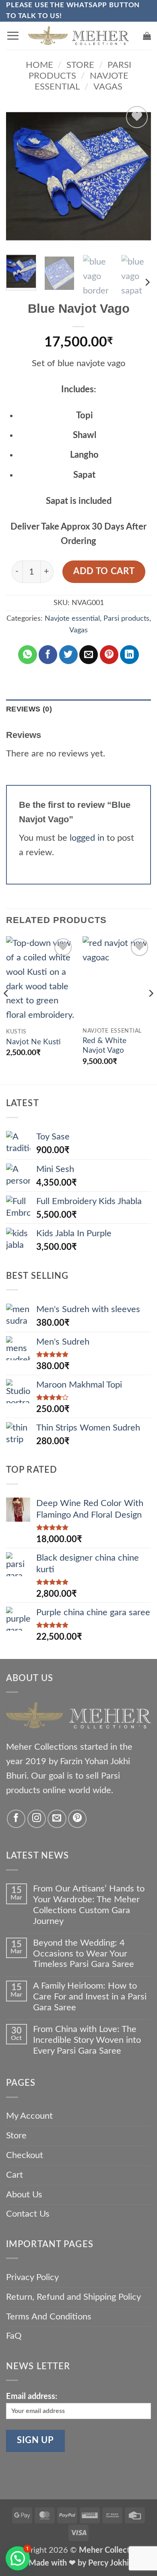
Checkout (25, 2155)
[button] (13, 36)
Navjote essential (72, 619)
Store (80, 65)
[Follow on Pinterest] (77, 1819)
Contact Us (28, 2214)
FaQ (14, 2336)
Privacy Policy (32, 2277)
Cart (14, 2175)
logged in (87, 838)
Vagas (108, 87)
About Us (24, 2195)
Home (39, 65)
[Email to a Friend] (89, 654)
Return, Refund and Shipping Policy (73, 2297)
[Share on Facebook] (48, 654)
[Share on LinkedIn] (129, 654)
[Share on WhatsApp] (27, 654)
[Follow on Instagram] (37, 1819)
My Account (29, 2116)
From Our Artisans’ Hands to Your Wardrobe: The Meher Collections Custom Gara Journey (89, 1905)
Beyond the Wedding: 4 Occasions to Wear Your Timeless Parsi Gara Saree (84, 1954)
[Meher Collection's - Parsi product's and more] (79, 36)
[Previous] (19, 176)
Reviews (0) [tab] (29, 709)
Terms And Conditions (49, 2317)
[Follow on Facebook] (16, 1819)
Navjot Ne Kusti (33, 1042)
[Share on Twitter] (68, 654)
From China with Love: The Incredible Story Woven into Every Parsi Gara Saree (87, 2040)
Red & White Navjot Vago (104, 1046)
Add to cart (104, 572)
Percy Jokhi (108, 2563)
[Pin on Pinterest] (109, 654)
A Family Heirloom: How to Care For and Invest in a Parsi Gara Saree (90, 1997)
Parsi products (126, 619)
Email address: (32, 2397)
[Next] (138, 176)
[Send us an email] (57, 1819)
